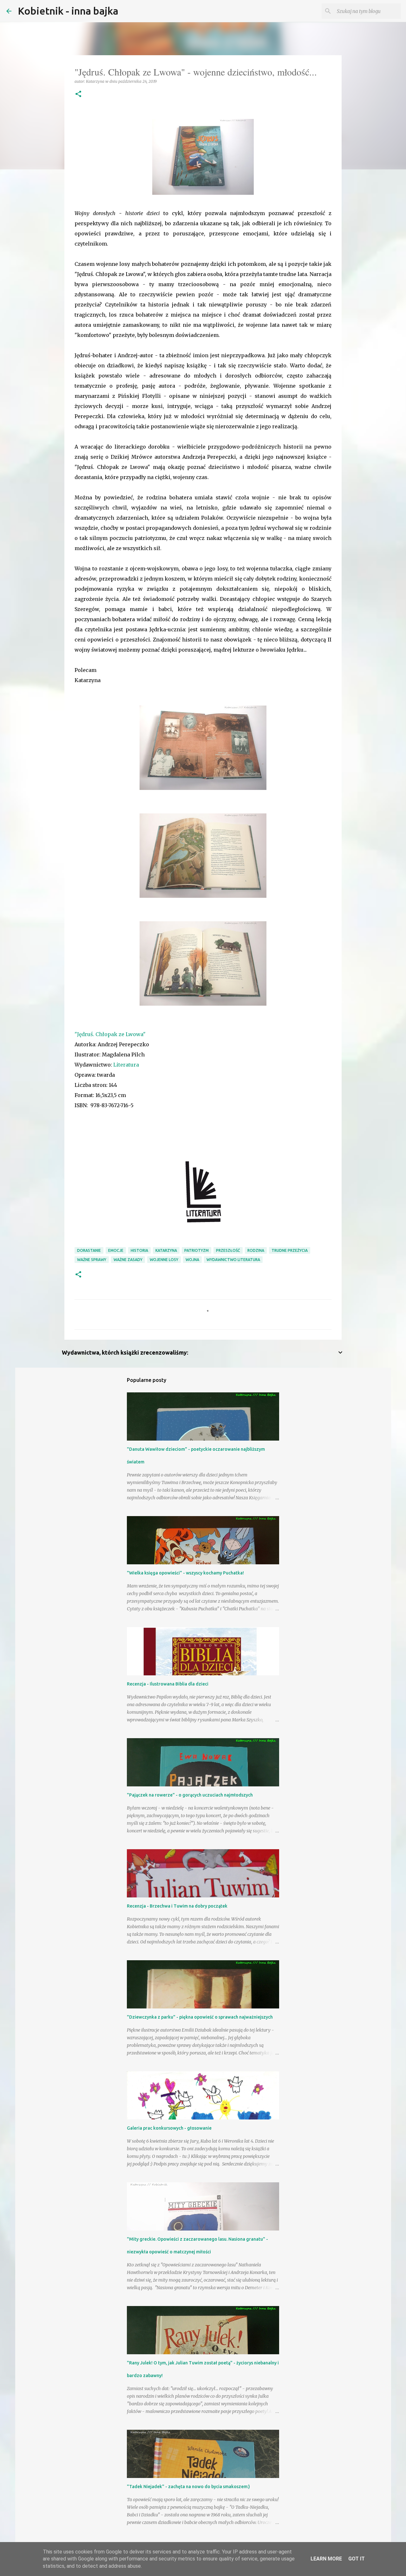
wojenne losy (164, 1260)
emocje (116, 1250)
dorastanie (89, 1250)
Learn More (326, 2559)
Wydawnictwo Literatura (233, 1260)
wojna (192, 1260)
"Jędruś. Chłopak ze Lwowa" (110, 1034)
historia (139, 1250)
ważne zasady (128, 1260)
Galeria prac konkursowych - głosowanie (169, 2128)
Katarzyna (166, 1250)
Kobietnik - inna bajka (68, 11)
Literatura (126, 1065)
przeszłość (228, 1250)
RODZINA (256, 1250)
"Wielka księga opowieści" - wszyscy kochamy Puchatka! (185, 1573)
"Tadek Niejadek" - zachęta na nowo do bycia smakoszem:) (188, 2487)
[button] (78, 94)
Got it (357, 2559)
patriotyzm (196, 1250)
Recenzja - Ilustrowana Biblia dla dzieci (168, 1684)
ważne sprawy (92, 1260)
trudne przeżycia (290, 1250)
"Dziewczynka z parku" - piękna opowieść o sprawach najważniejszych (200, 2017)
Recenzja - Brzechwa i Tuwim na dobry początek (177, 1906)
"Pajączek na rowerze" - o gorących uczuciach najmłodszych (190, 1795)
